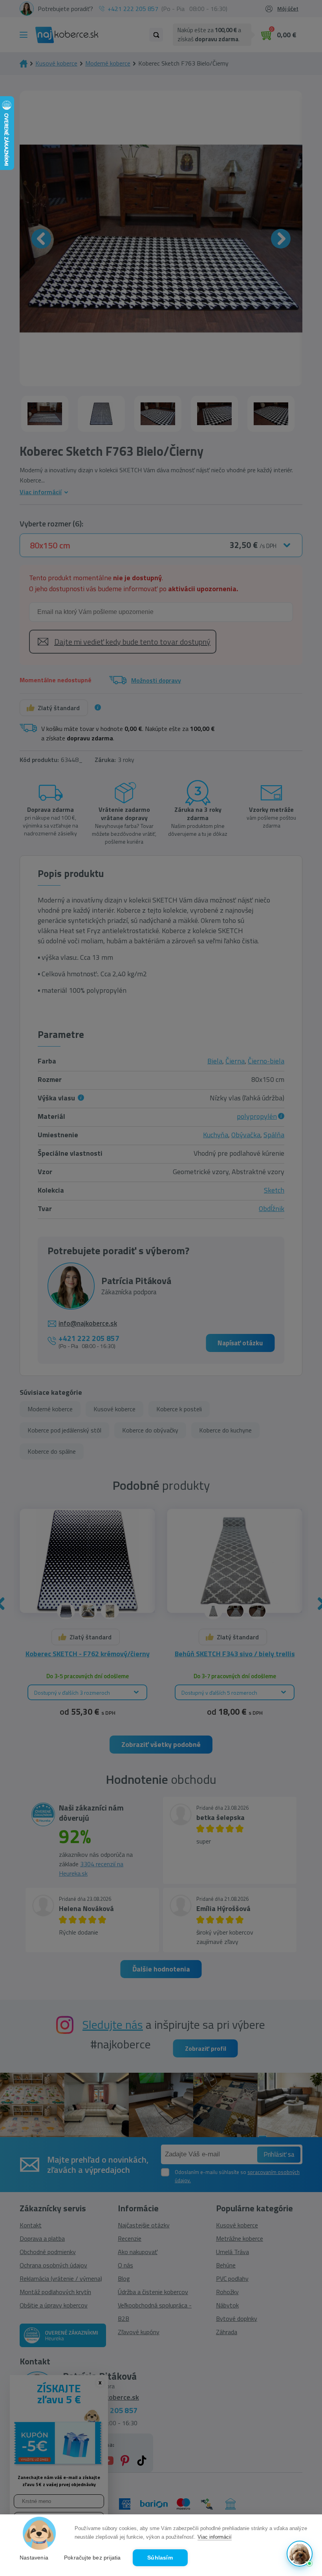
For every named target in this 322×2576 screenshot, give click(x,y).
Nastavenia (34, 2558)
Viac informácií (215, 2537)
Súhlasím (160, 2558)
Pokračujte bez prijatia (92, 2558)
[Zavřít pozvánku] (303, 2454)
